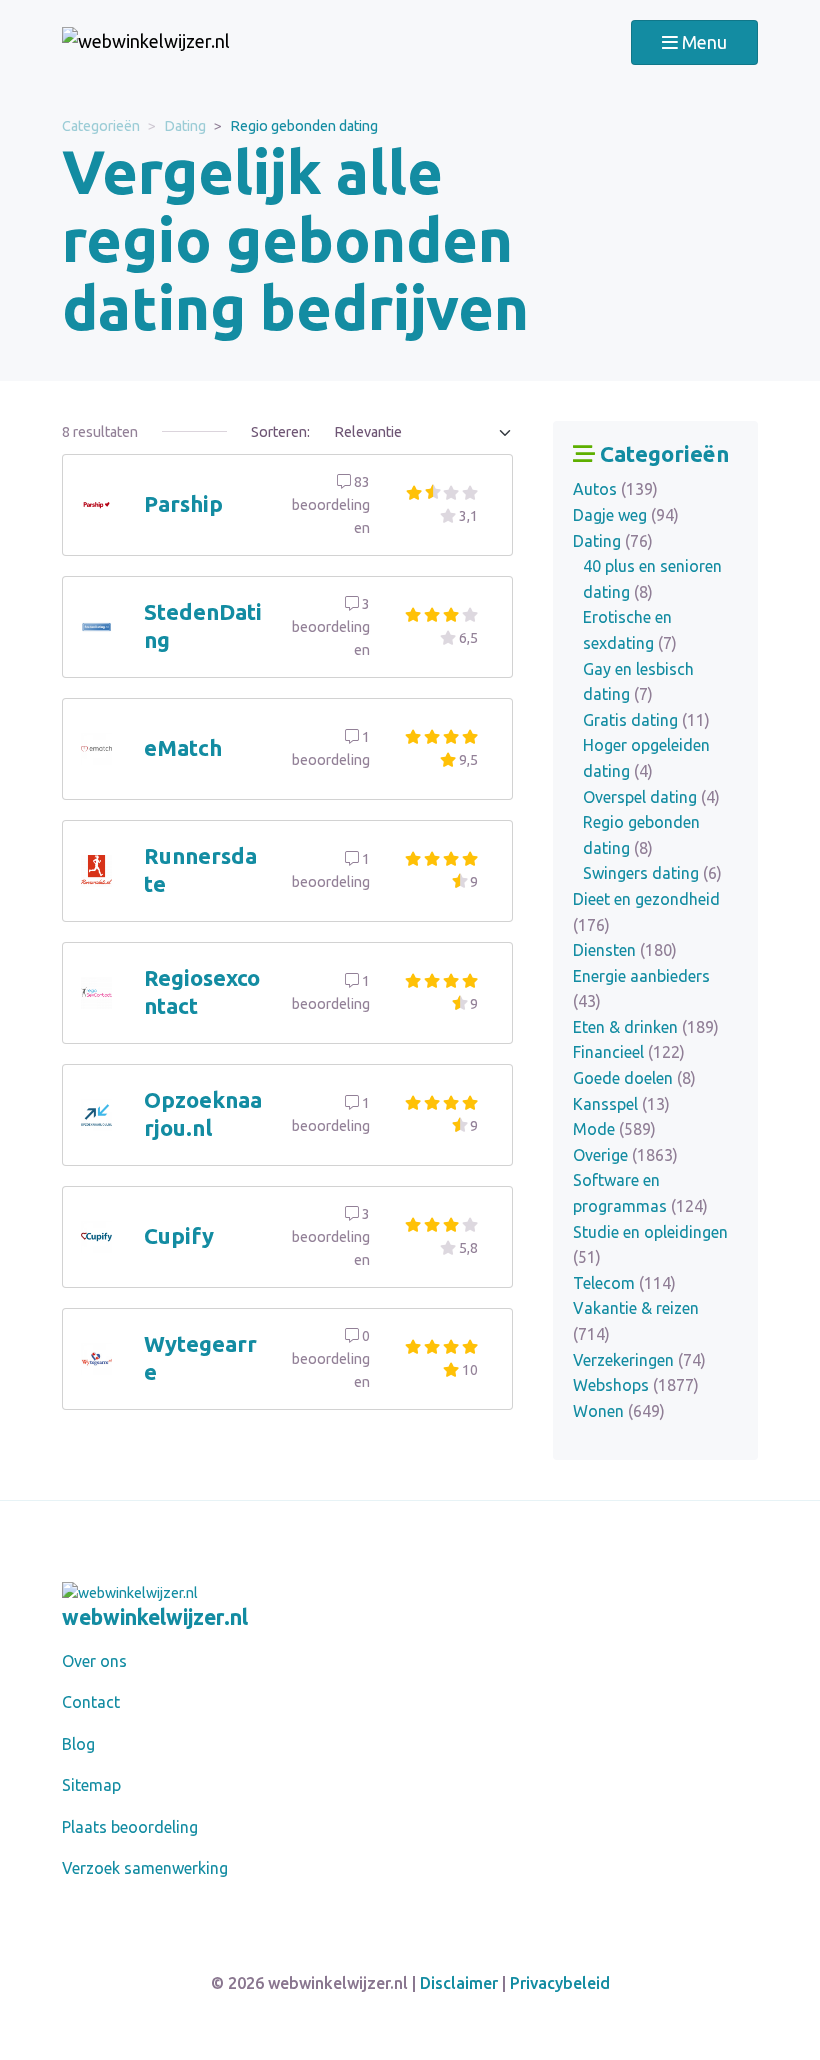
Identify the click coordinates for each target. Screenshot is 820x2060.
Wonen (619, 1411)
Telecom (624, 1283)
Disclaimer (459, 1983)
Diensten (625, 950)
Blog (78, 1744)
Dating (185, 126)
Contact (91, 1702)
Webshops (636, 1385)
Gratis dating (646, 720)
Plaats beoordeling (130, 1827)
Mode (614, 1129)
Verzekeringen (639, 1360)
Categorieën (101, 126)
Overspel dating (651, 797)
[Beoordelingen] (146, 42)
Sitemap (91, 1785)
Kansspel (621, 1104)
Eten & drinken (646, 1027)
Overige (625, 1155)
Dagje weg (626, 515)
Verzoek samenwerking (145, 1868)
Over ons (94, 1661)
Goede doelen (634, 1078)
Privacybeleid (560, 1983)
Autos (615, 489)
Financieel (629, 1052)
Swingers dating (652, 873)
